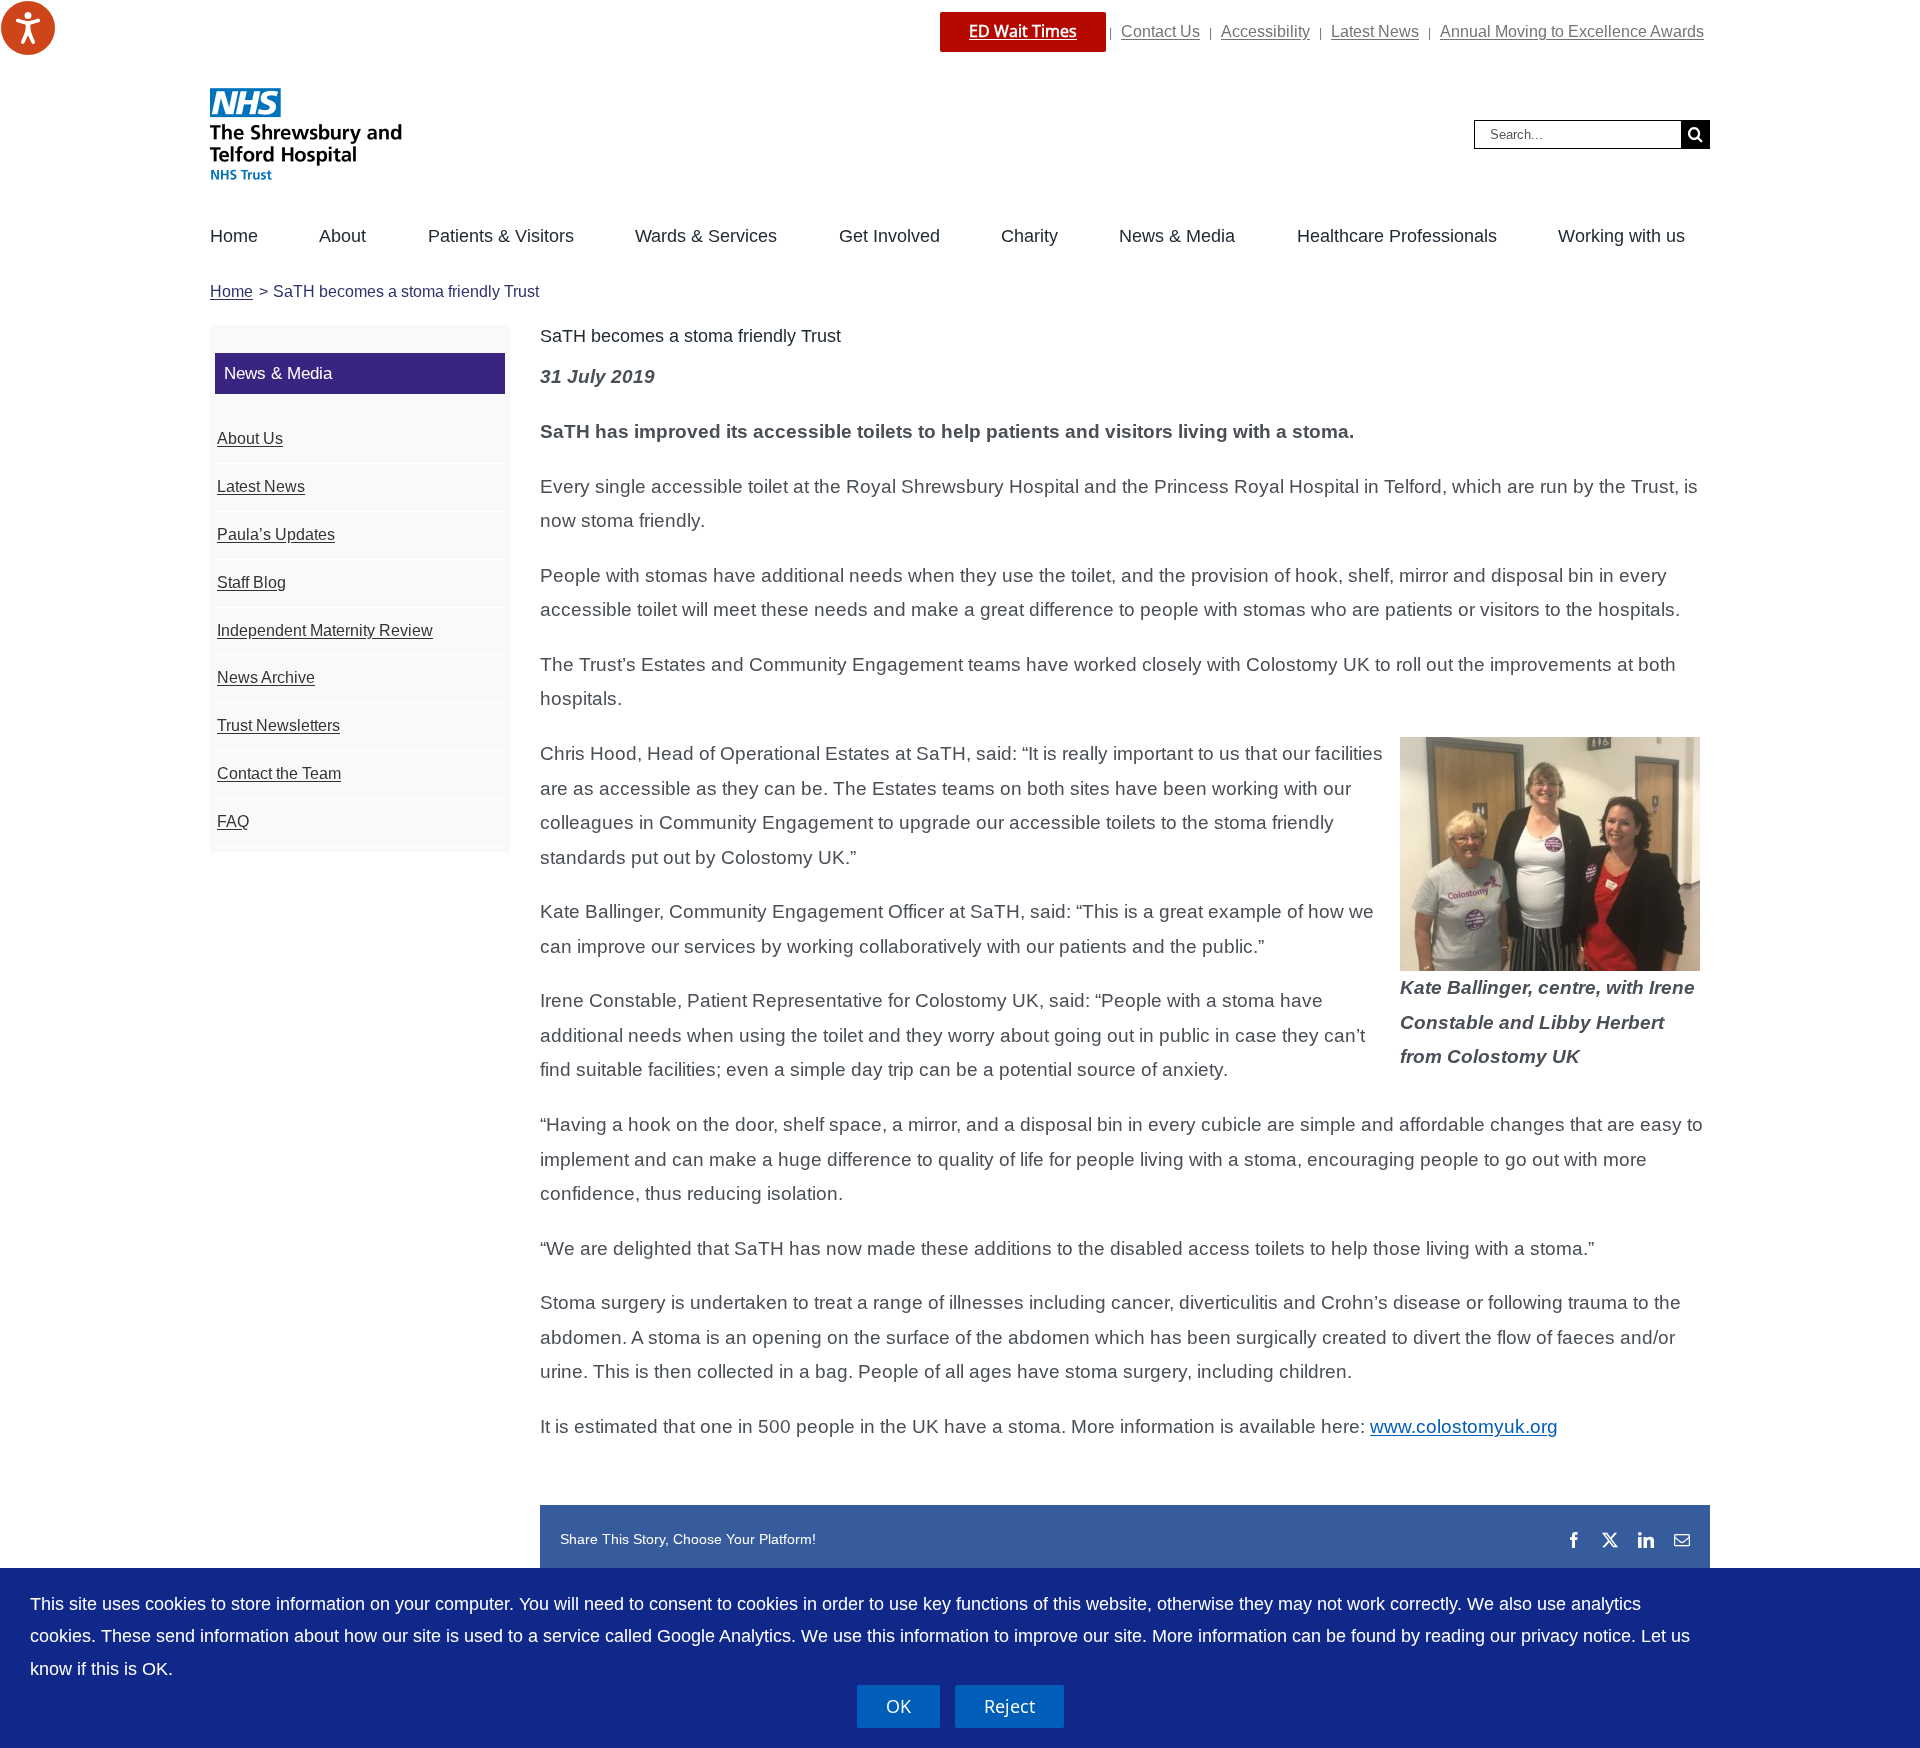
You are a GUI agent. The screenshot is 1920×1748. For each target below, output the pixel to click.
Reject (1009, 1706)
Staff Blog (251, 582)
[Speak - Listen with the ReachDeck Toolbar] (28, 28)
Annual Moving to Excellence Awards (1572, 31)
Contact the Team (279, 773)
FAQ (233, 821)
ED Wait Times (1023, 31)
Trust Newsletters (278, 725)
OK (898, 1706)
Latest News (1375, 31)
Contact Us (1160, 31)
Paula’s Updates (276, 534)
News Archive (266, 677)
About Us (250, 438)
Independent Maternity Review (325, 630)
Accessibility (1265, 31)
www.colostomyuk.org (1464, 1426)
